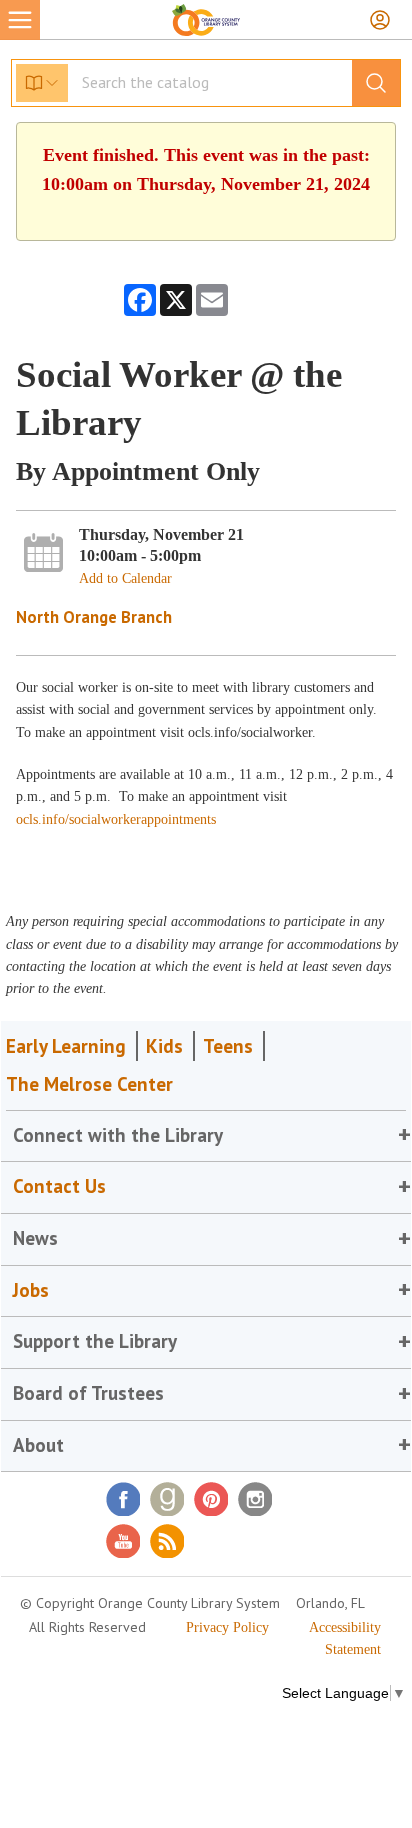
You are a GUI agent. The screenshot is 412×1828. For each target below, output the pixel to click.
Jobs (31, 1290)
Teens (228, 1046)
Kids (164, 1046)
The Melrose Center (89, 1084)
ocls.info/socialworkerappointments (116, 819)
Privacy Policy (227, 1627)
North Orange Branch (94, 617)
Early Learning (66, 1046)
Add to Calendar (125, 578)
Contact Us (59, 1186)
